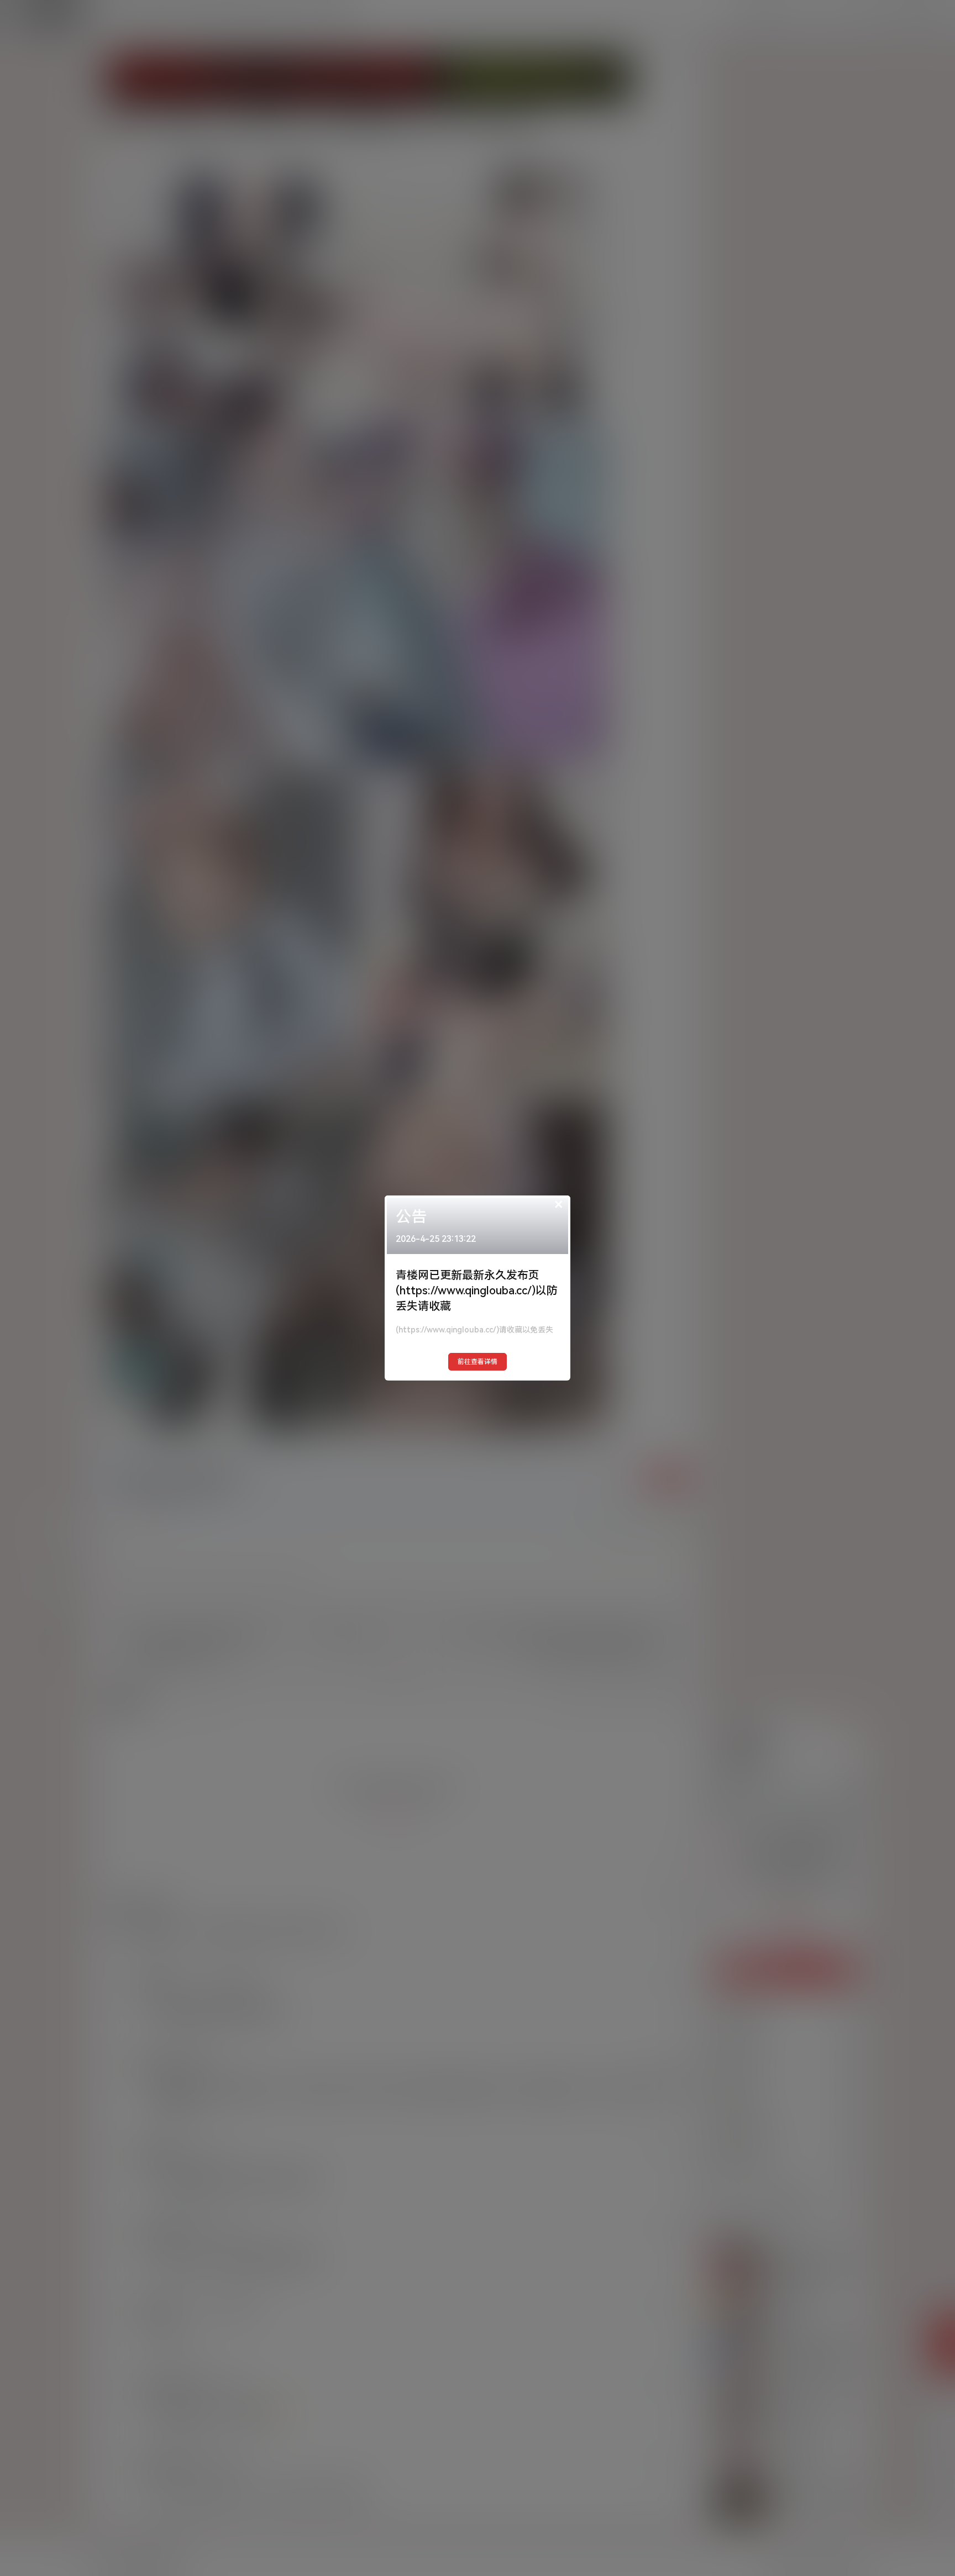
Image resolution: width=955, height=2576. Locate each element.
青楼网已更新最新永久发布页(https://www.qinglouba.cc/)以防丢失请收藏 (477, 1290)
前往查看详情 (478, 1362)
